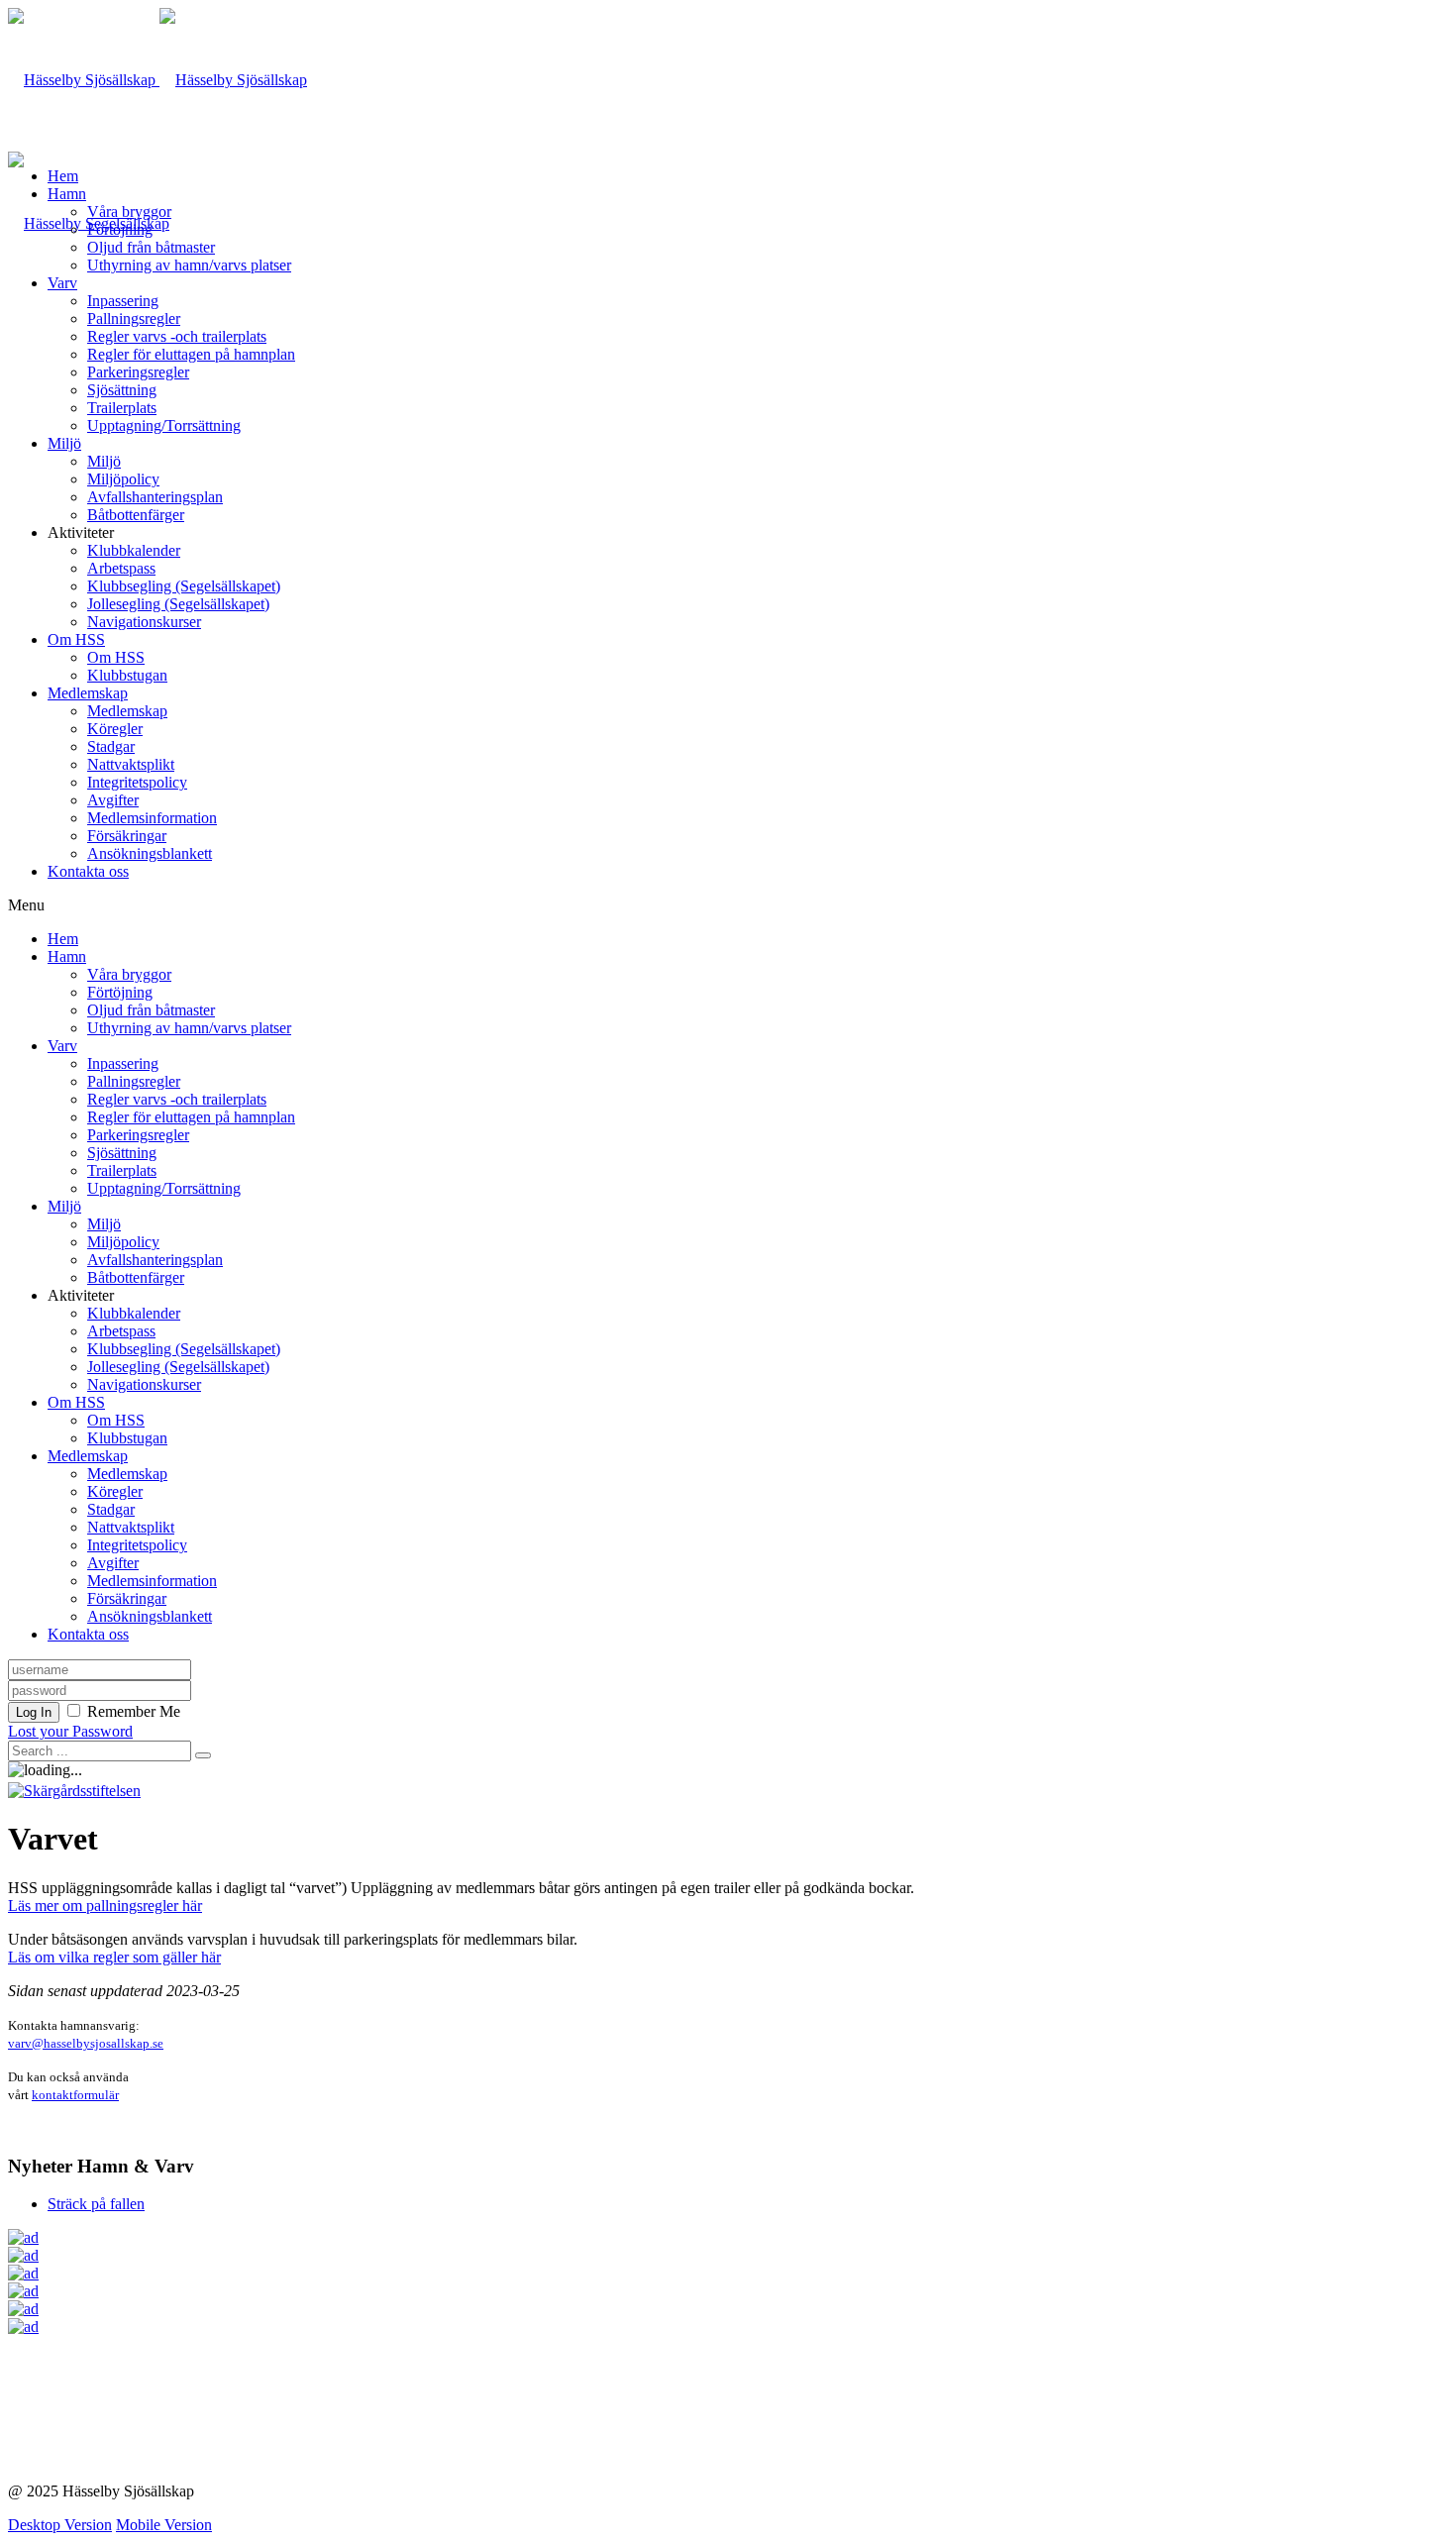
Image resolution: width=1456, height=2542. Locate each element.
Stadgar (111, 746)
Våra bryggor (129, 212)
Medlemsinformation (152, 818)
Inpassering (123, 301)
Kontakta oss (88, 871)
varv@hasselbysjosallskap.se (86, 2043)
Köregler (115, 729)
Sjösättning (122, 390)
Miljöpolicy (123, 479)
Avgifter (113, 800)
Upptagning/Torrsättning (164, 425)
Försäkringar (127, 836)
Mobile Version (164, 2525)
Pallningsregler (134, 318)
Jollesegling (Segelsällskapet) (178, 604)
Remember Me (134, 1711)
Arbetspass (121, 568)
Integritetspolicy (137, 782)
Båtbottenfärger (136, 515)
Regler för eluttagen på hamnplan (191, 354)
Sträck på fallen (96, 2204)
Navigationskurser (144, 622)
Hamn (67, 194)
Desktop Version (60, 2525)
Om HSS (76, 639)
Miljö (64, 443)
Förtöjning (120, 229)
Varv (62, 283)
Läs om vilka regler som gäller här (114, 1957)
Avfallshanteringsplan (155, 497)
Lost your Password (70, 1731)
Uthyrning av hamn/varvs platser (189, 265)
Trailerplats (122, 408)
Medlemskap (88, 693)
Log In (34, 1712)
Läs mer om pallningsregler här (105, 1906)
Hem (63, 176)
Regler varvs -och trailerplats (177, 336)
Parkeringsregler (138, 372)
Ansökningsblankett (150, 853)
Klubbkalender (134, 550)
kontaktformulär (75, 2095)
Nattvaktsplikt (131, 764)
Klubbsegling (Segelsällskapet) (184, 586)
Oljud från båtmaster (151, 247)
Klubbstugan (127, 675)
